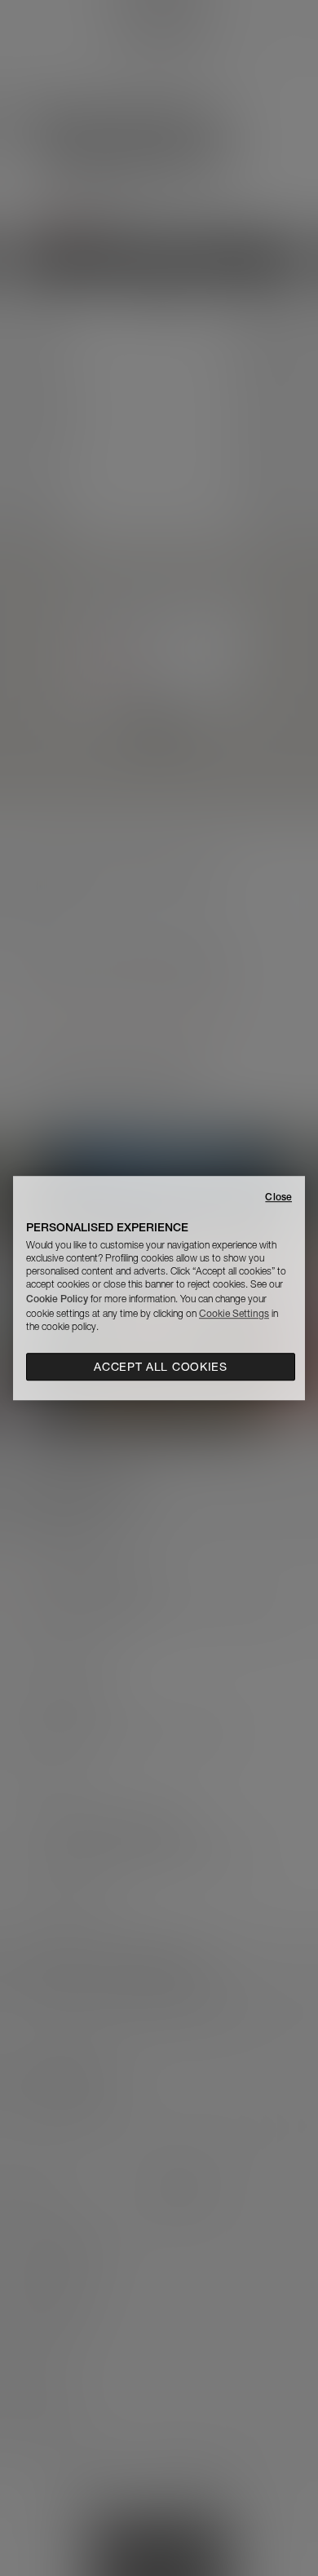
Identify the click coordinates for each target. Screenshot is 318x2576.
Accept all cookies (161, 1367)
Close (278, 1197)
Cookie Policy (57, 1299)
